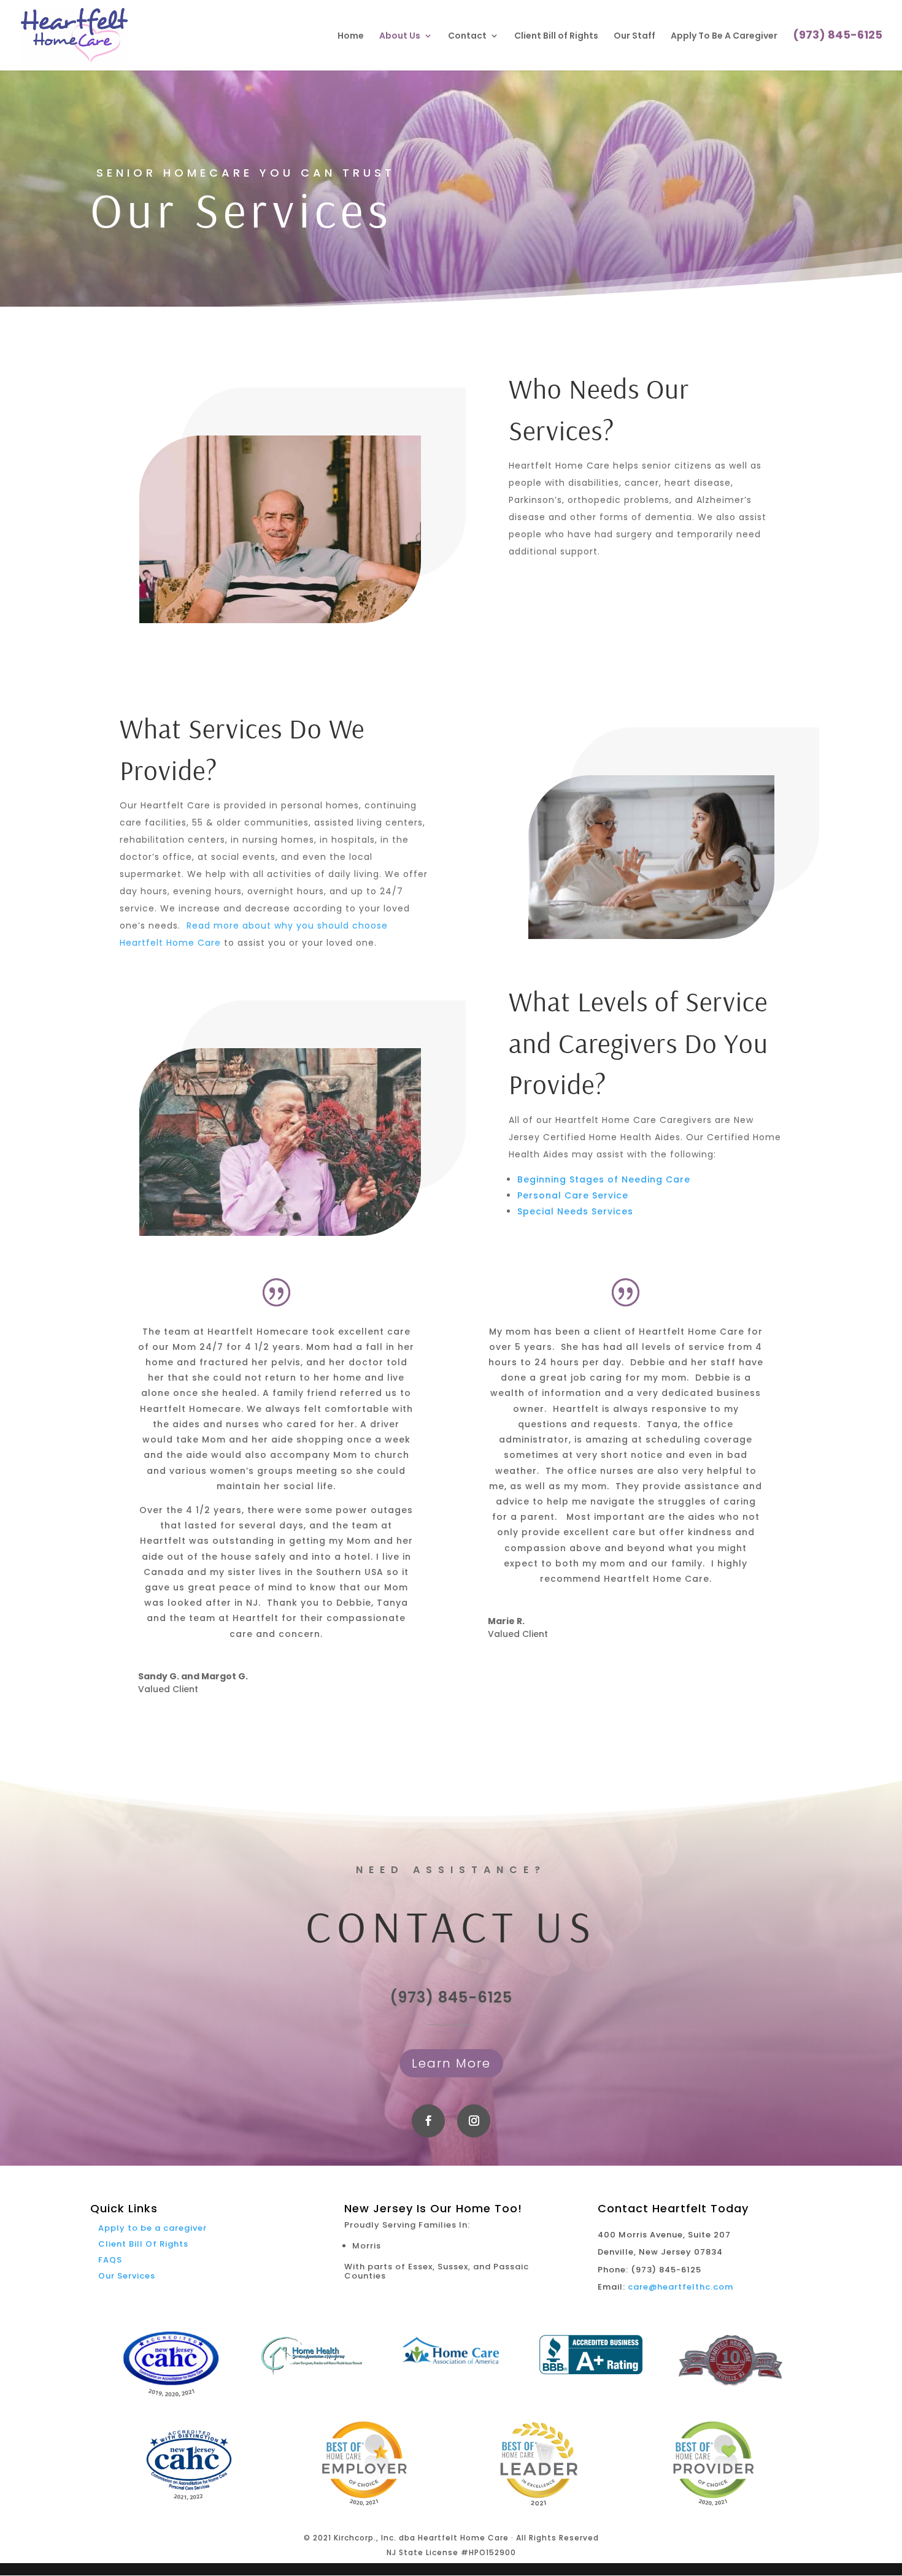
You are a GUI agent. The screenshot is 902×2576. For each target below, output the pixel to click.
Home (351, 36)
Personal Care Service (573, 1195)
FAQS (110, 2260)
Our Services (127, 2276)
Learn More (451, 2063)
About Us (400, 36)
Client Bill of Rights (556, 36)
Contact (467, 36)
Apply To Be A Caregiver (724, 36)
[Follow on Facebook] (428, 2121)
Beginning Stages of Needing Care (604, 1179)
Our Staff (634, 36)
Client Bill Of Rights (143, 2244)
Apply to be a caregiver (152, 2228)
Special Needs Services (575, 1211)
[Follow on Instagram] (474, 2121)
